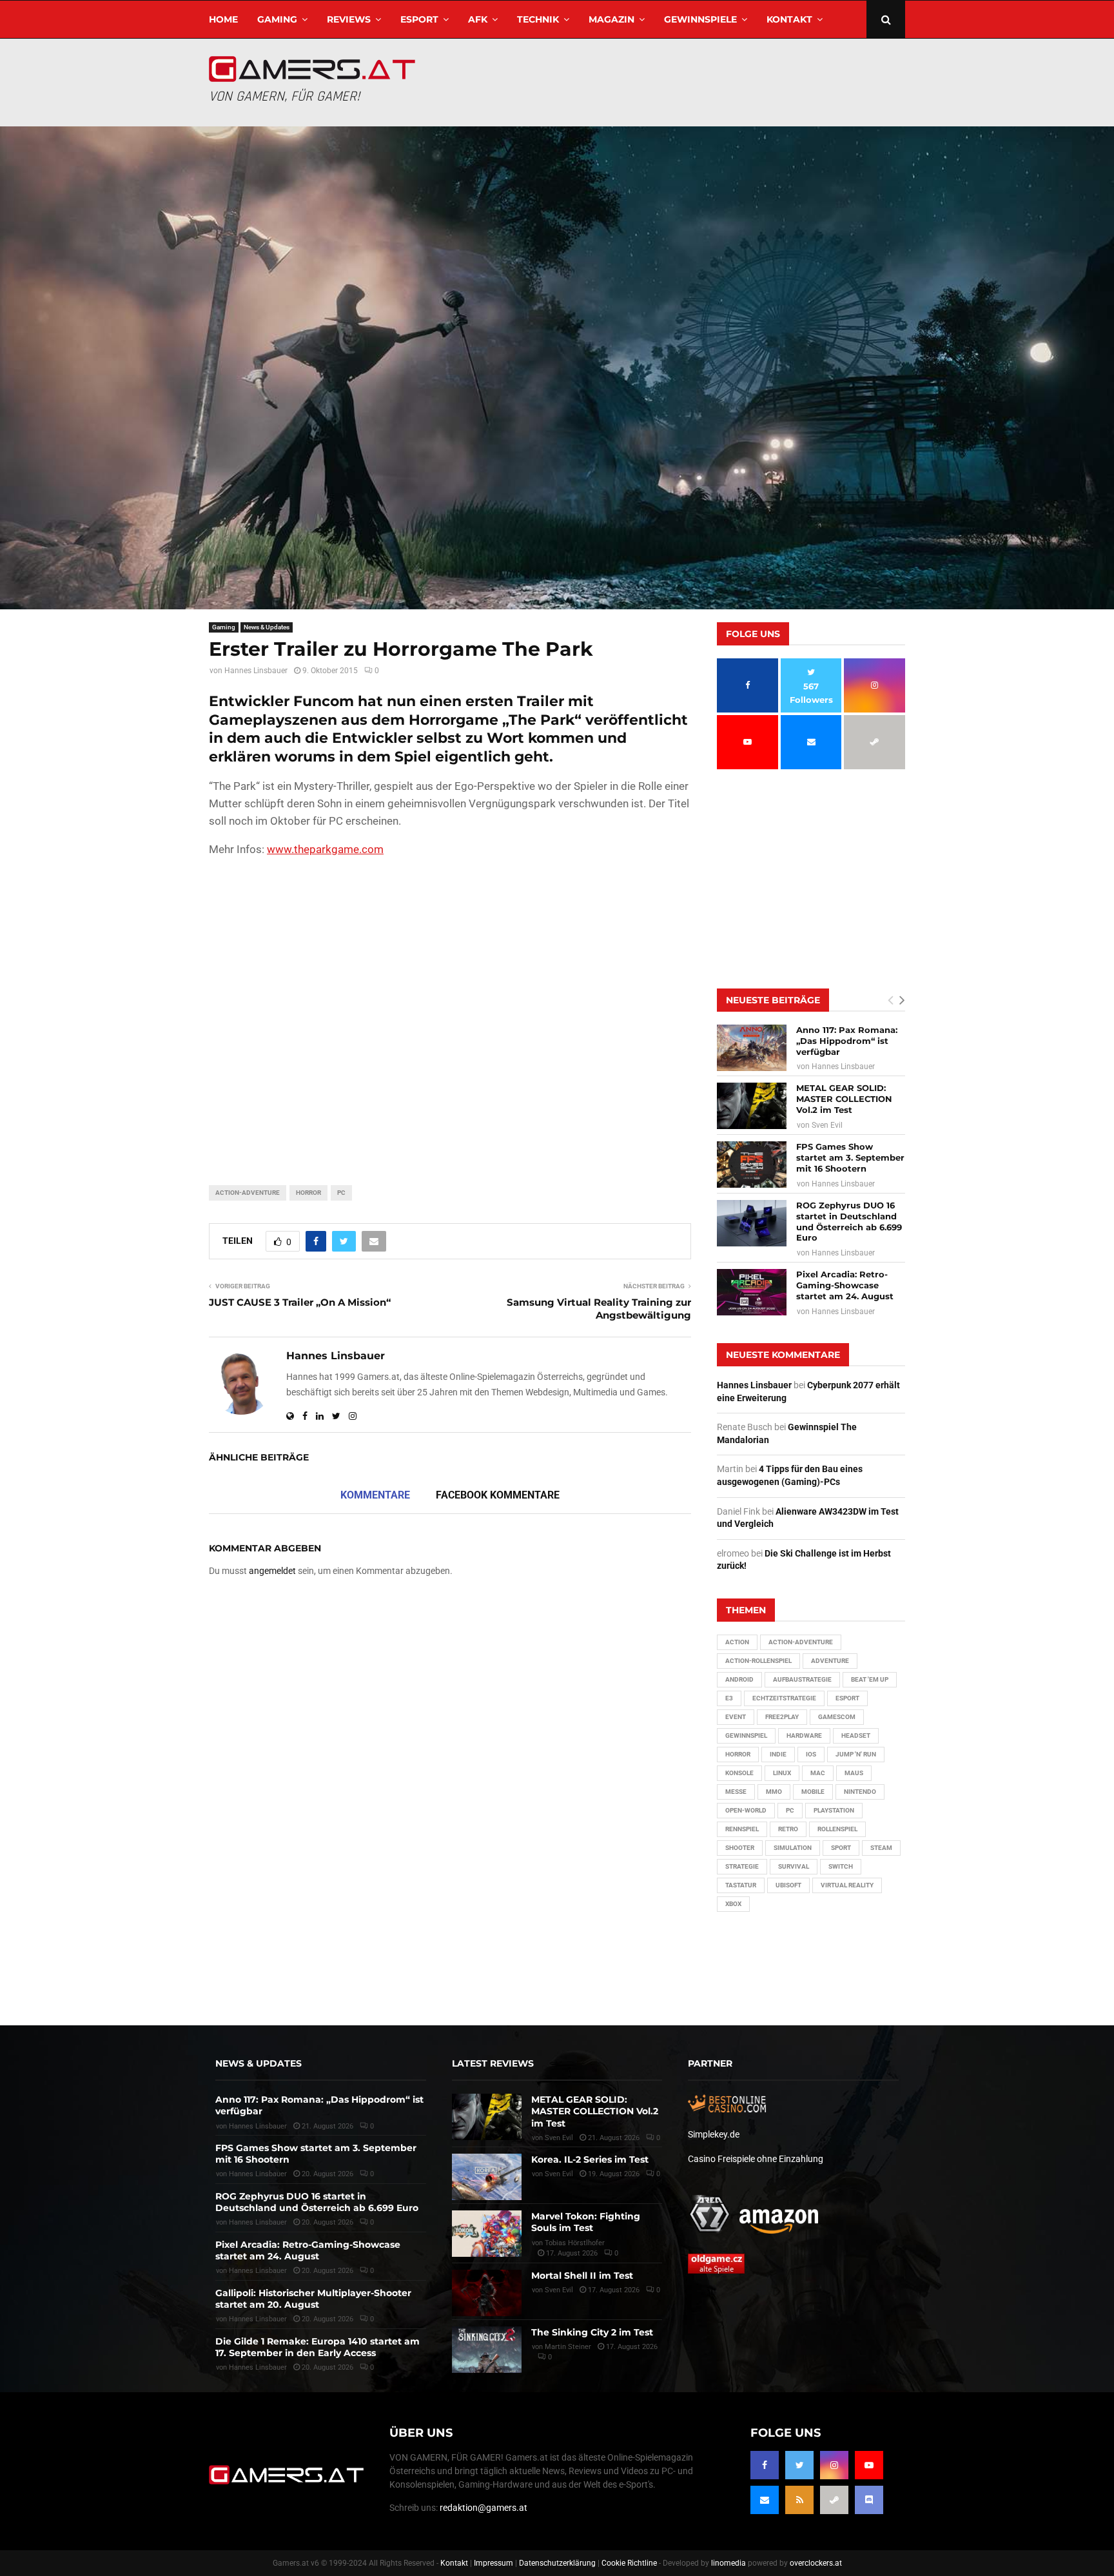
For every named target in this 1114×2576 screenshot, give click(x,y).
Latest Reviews (493, 2063)
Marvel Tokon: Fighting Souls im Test (586, 2222)
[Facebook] (765, 2465)
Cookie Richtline (629, 2563)
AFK (478, 19)
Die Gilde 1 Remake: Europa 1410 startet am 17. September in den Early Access (318, 2347)
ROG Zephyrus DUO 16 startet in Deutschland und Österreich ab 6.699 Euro (849, 1222)
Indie (778, 1754)
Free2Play (782, 1717)
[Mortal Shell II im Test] (487, 2293)
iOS (811, 1754)
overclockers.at (816, 2563)
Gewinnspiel (746, 1735)
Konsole (739, 1773)
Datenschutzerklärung (557, 2563)
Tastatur (741, 1885)
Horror (308, 1193)
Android (739, 1679)
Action (737, 1642)
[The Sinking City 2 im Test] (487, 2350)
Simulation (793, 1848)
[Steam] (834, 2500)
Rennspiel (742, 1829)
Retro (788, 1829)
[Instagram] (834, 2465)
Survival (794, 1866)
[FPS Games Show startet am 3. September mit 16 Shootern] (752, 1165)
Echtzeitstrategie (784, 1698)
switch (841, 1866)
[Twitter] (799, 2465)
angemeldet (272, 1571)
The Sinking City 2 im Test (592, 2332)
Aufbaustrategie (802, 1679)
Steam (881, 1848)
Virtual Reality (847, 1885)
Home (223, 19)
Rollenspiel (837, 1829)
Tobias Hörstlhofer (575, 2243)
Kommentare (375, 1495)
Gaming (277, 19)
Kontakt (789, 19)
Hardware (804, 1735)
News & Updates (267, 627)
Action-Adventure (248, 1193)
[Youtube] (869, 2465)
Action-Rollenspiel (758, 1661)
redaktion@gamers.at (484, 2508)
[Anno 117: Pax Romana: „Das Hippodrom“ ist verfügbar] (752, 1048)
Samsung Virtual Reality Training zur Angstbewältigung (599, 1309)
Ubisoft (788, 1885)
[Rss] (799, 2500)
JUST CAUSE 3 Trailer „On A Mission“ (300, 1302)
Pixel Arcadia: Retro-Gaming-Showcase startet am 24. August (845, 1285)
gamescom (837, 1717)
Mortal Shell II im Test (582, 2276)
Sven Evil (827, 1125)
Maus (854, 1773)
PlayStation (834, 1810)
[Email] (765, 2500)
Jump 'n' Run (856, 1754)
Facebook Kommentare (498, 1495)
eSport (419, 19)
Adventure (830, 1661)
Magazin (611, 19)
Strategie (742, 1866)
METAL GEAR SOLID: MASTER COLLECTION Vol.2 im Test (844, 1099)
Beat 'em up (870, 1679)
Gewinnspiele (700, 19)
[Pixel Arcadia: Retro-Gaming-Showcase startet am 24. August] (752, 1292)
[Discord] (869, 2500)
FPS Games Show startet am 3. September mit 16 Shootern (850, 1157)
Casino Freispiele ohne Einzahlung (756, 2159)
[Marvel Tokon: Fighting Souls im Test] (487, 2234)
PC (341, 1193)
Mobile (813, 1792)
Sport (841, 1848)
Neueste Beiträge (773, 1000)
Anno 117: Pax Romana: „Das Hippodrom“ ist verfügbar (847, 1041)
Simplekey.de (714, 2134)
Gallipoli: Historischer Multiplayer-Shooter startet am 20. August (313, 2299)
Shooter (740, 1848)
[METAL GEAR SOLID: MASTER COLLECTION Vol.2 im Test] (752, 1106)
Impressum (493, 2563)
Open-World (746, 1810)
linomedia (728, 2563)
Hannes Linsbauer (256, 671)
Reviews (349, 19)
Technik (538, 19)
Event (736, 1717)
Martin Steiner (568, 2347)
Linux (782, 1773)
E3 (729, 1698)
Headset (856, 1735)
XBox (733, 1904)
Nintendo (860, 1792)
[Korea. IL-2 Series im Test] (487, 2177)
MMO (774, 1792)
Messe (736, 1792)
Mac (818, 1773)
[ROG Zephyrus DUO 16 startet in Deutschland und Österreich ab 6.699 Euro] (752, 1223)
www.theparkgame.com (325, 849)
